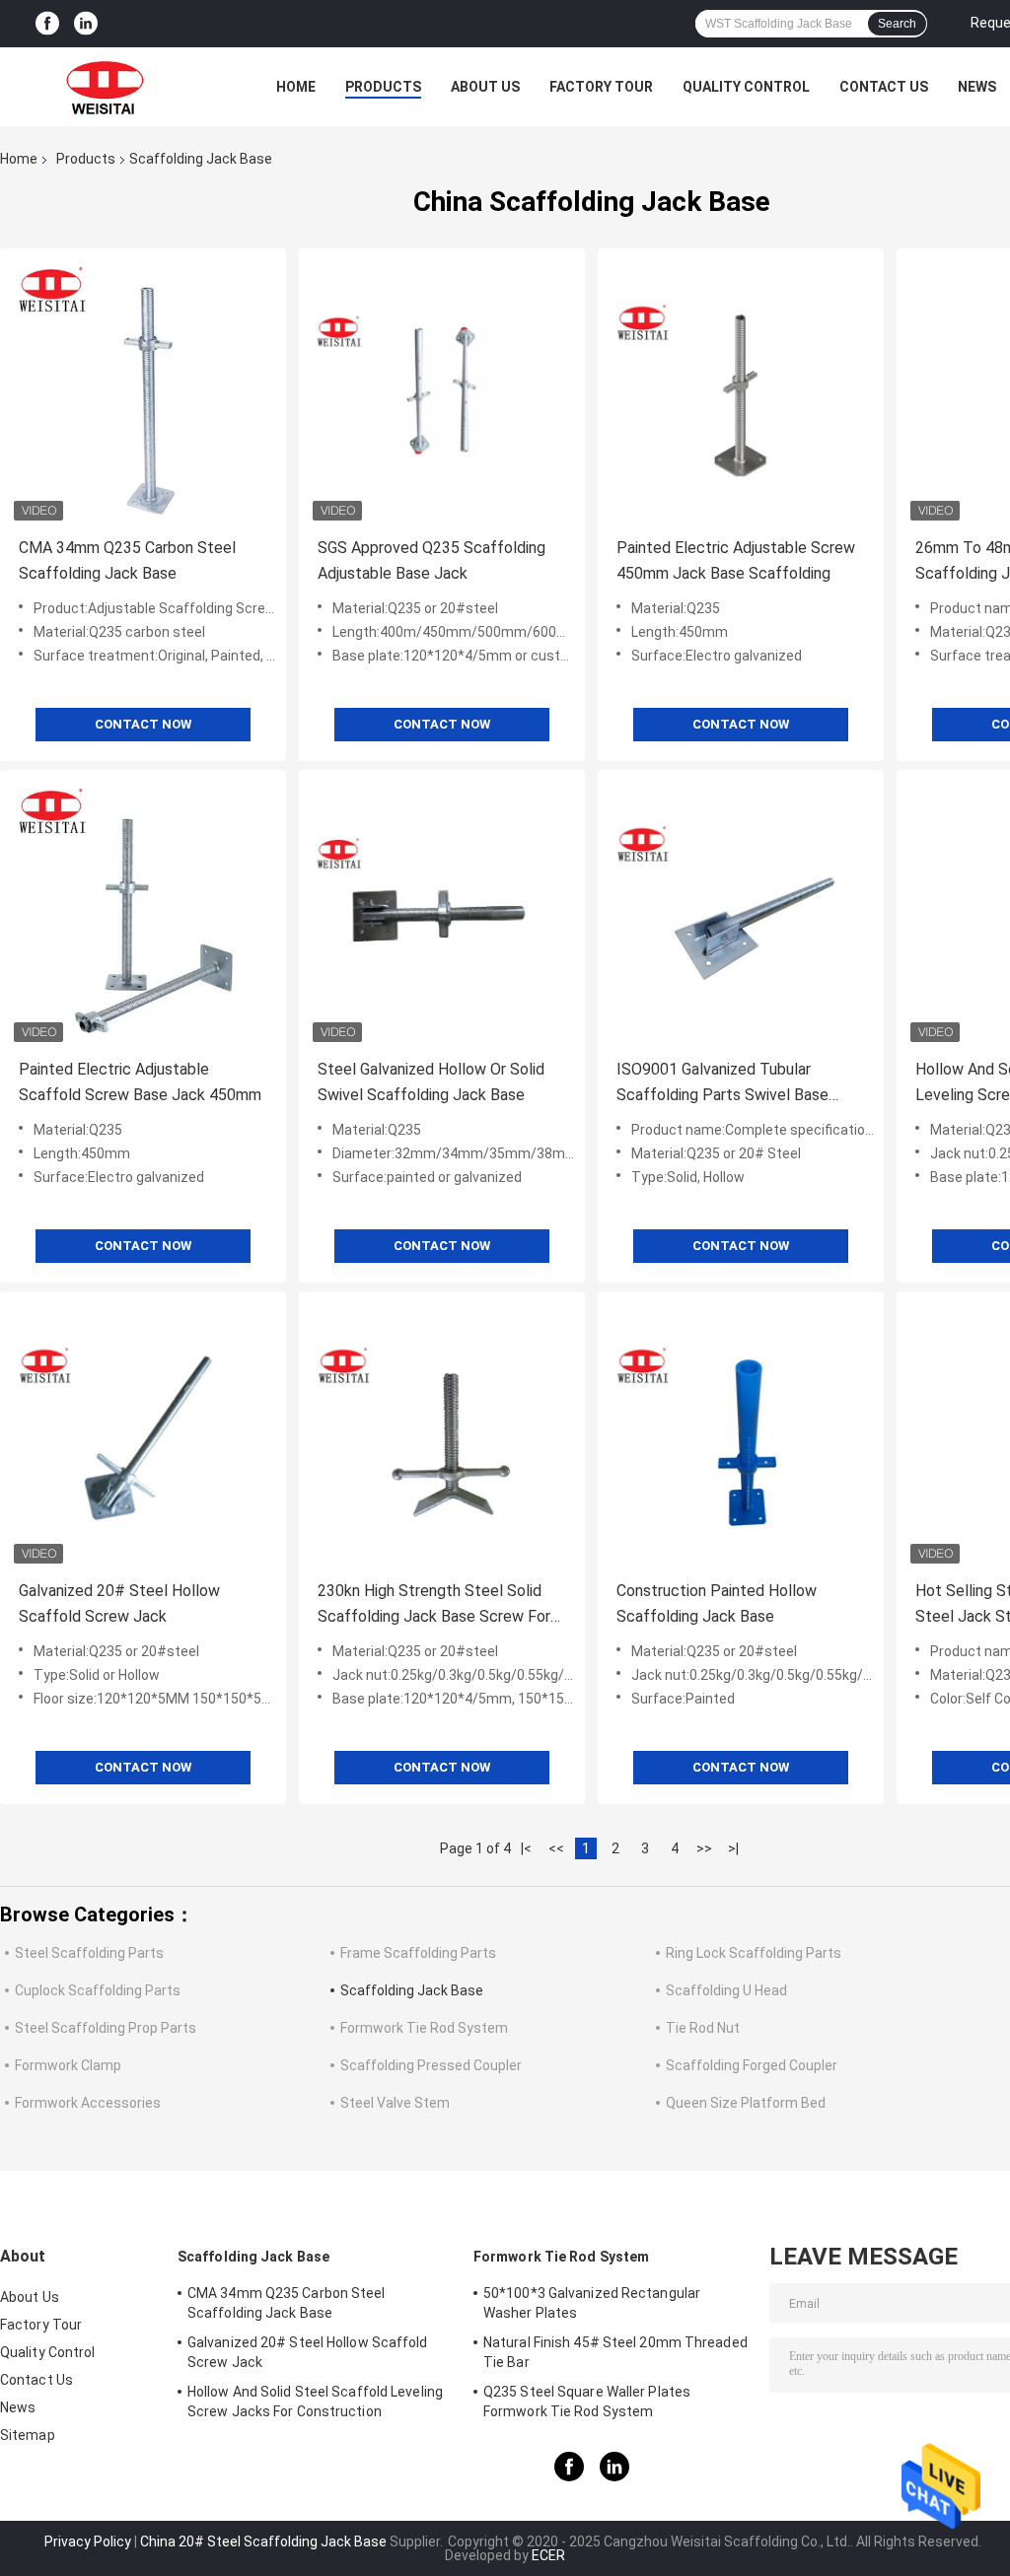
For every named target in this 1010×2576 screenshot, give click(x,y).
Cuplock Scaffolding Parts (98, 1990)
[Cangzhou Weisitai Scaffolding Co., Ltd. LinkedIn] (86, 24)
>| (733, 1848)
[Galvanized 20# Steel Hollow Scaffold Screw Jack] (143, 1434)
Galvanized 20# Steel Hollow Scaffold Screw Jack (119, 1603)
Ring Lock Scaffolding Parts (754, 1953)
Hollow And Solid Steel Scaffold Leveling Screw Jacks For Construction (315, 2402)
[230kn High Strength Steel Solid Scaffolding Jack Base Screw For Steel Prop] (442, 1434)
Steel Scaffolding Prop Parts (106, 2028)
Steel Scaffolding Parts (89, 1953)
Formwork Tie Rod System (424, 2028)
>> (704, 1848)
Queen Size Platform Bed (746, 2103)
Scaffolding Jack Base (412, 1990)
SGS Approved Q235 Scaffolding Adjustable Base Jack (432, 560)
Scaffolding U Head (726, 1990)
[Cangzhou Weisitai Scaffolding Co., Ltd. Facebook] (47, 24)
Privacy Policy (88, 2541)
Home (296, 87)
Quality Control (746, 87)
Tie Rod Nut (703, 2028)
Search (897, 24)
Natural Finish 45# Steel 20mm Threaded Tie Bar (615, 2352)
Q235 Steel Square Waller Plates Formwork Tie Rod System (587, 2402)
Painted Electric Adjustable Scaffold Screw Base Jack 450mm (140, 1082)
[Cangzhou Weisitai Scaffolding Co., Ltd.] (108, 87)
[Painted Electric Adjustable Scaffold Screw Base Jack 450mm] (143, 913)
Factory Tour (601, 87)
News (977, 87)
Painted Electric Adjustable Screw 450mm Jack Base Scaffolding (736, 560)
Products (383, 87)
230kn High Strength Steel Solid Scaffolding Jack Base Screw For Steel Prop (434, 1605)
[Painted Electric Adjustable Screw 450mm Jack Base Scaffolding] (741, 391)
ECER (548, 2555)
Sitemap (28, 2435)
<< (556, 1848)
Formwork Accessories (88, 2103)
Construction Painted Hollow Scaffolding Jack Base (717, 1603)
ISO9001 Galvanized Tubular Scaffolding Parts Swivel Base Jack (722, 1084)
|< (526, 1848)
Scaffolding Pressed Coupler (431, 2065)
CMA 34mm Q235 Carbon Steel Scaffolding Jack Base (127, 560)
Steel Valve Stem (395, 2103)
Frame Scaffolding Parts (418, 1953)
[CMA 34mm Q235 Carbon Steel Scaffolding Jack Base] (143, 391)
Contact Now (143, 724)
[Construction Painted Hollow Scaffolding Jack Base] (741, 1434)
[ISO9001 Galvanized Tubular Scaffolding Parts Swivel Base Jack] (741, 913)
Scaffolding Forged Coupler (752, 2065)
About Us (485, 87)
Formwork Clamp (68, 2065)
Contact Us (884, 87)
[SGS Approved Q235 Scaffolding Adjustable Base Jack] (442, 391)
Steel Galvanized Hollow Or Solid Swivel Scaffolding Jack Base (431, 1082)
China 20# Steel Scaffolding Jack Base (263, 2541)
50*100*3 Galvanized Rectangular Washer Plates (592, 2303)
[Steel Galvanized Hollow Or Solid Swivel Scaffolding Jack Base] (442, 913)
